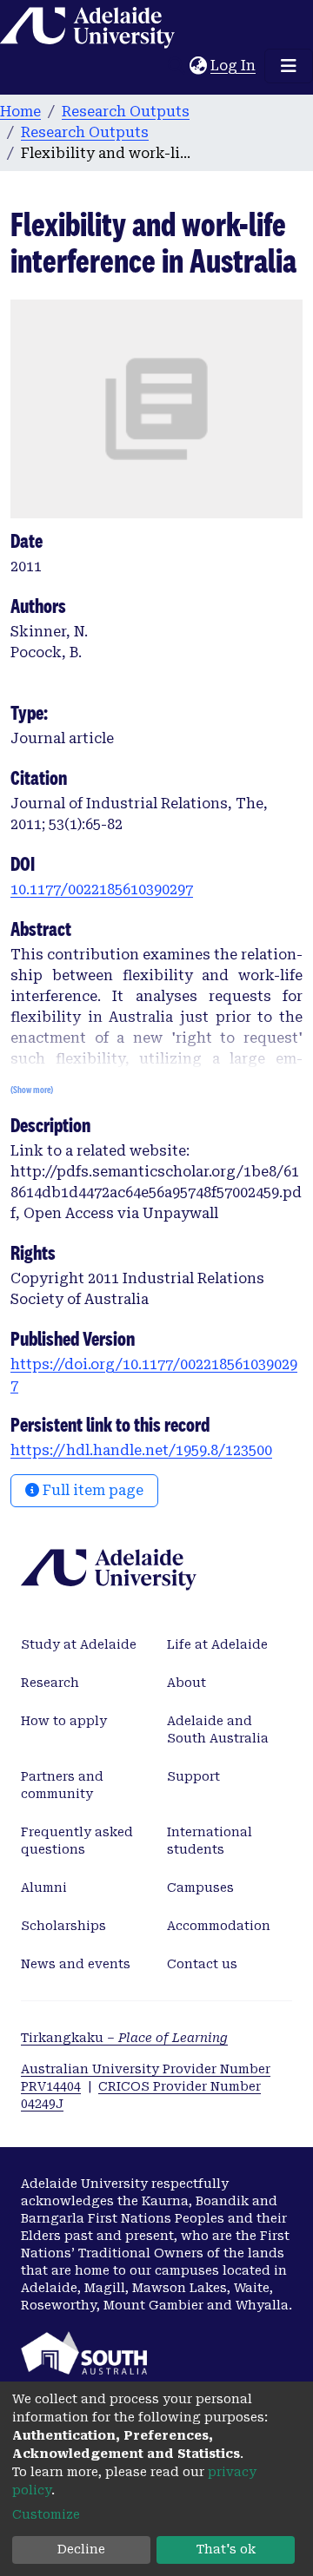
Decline (81, 2549)
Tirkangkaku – (124, 2038)
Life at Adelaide (217, 1644)
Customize (46, 2514)
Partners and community (62, 1785)
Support (193, 1776)
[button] (198, 66)
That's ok (226, 2549)
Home (20, 112)
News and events (76, 1964)
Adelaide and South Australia (218, 1729)
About (186, 1683)
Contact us (202, 1964)
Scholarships (63, 1926)
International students (210, 1841)
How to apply (64, 1721)
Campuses (200, 1888)
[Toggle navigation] (289, 66)
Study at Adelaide (79, 1644)
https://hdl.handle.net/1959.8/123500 (141, 1450)
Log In (234, 66)
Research (50, 1683)
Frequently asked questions (77, 1841)
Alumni (44, 1888)
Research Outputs (126, 112)
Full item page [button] (91, 1490)
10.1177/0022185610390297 (102, 889)
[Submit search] (176, 66)
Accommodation (219, 1926)
